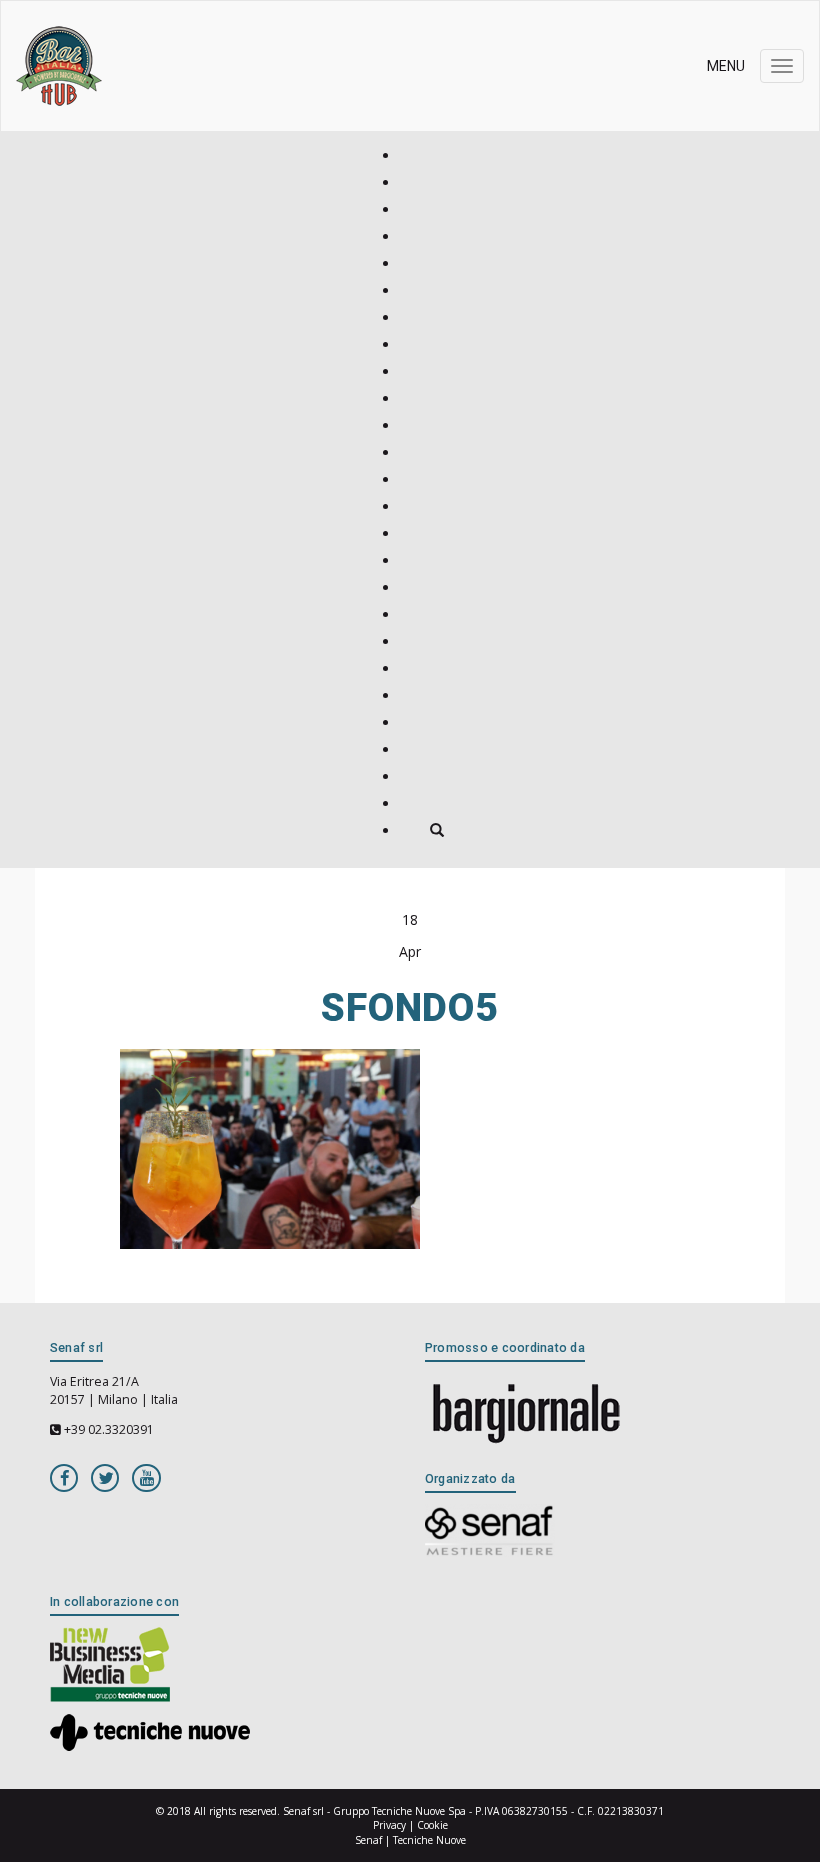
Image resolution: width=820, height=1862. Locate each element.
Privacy (389, 1825)
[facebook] (64, 1477)
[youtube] (146, 1477)
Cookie (432, 1825)
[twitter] (105, 1477)
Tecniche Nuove (429, 1840)
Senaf (368, 1840)
